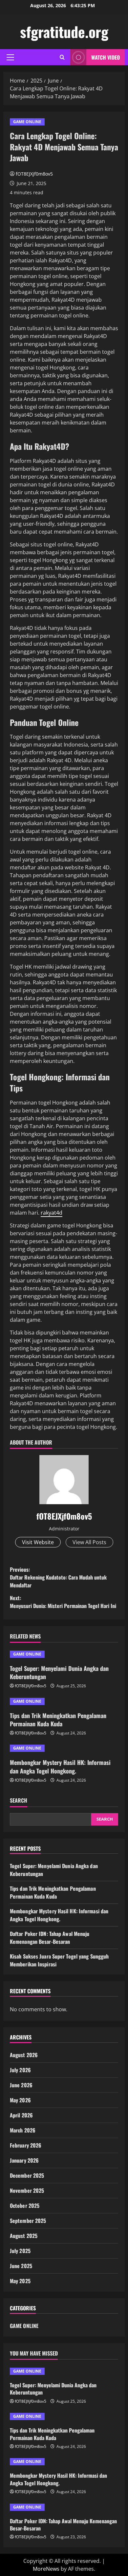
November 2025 (27, 2190)
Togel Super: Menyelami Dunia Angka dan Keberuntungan (59, 1672)
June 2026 (21, 2085)
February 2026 (26, 2145)
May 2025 (20, 2281)
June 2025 (21, 2266)
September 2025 (28, 2221)
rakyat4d (52, 1213)
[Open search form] (62, 57)
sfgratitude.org (64, 32)
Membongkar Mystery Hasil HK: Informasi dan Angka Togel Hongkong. (60, 1766)
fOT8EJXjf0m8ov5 (34, 174)
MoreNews (46, 2569)
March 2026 (23, 2130)
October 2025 (25, 2206)
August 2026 (24, 2055)
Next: (63, 1602)
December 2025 (27, 2175)
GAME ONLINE (27, 122)
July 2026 (20, 2070)
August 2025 (24, 2236)
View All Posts (89, 1542)
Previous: (58, 1577)
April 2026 (21, 2115)
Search (19, 1800)
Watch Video (106, 57)
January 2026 (24, 2160)
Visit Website (38, 1542)
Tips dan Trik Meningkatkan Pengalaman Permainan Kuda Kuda (58, 1720)
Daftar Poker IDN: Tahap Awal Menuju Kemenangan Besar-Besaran (50, 1938)
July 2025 (20, 2251)
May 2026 (20, 2100)
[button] (10, 57)
